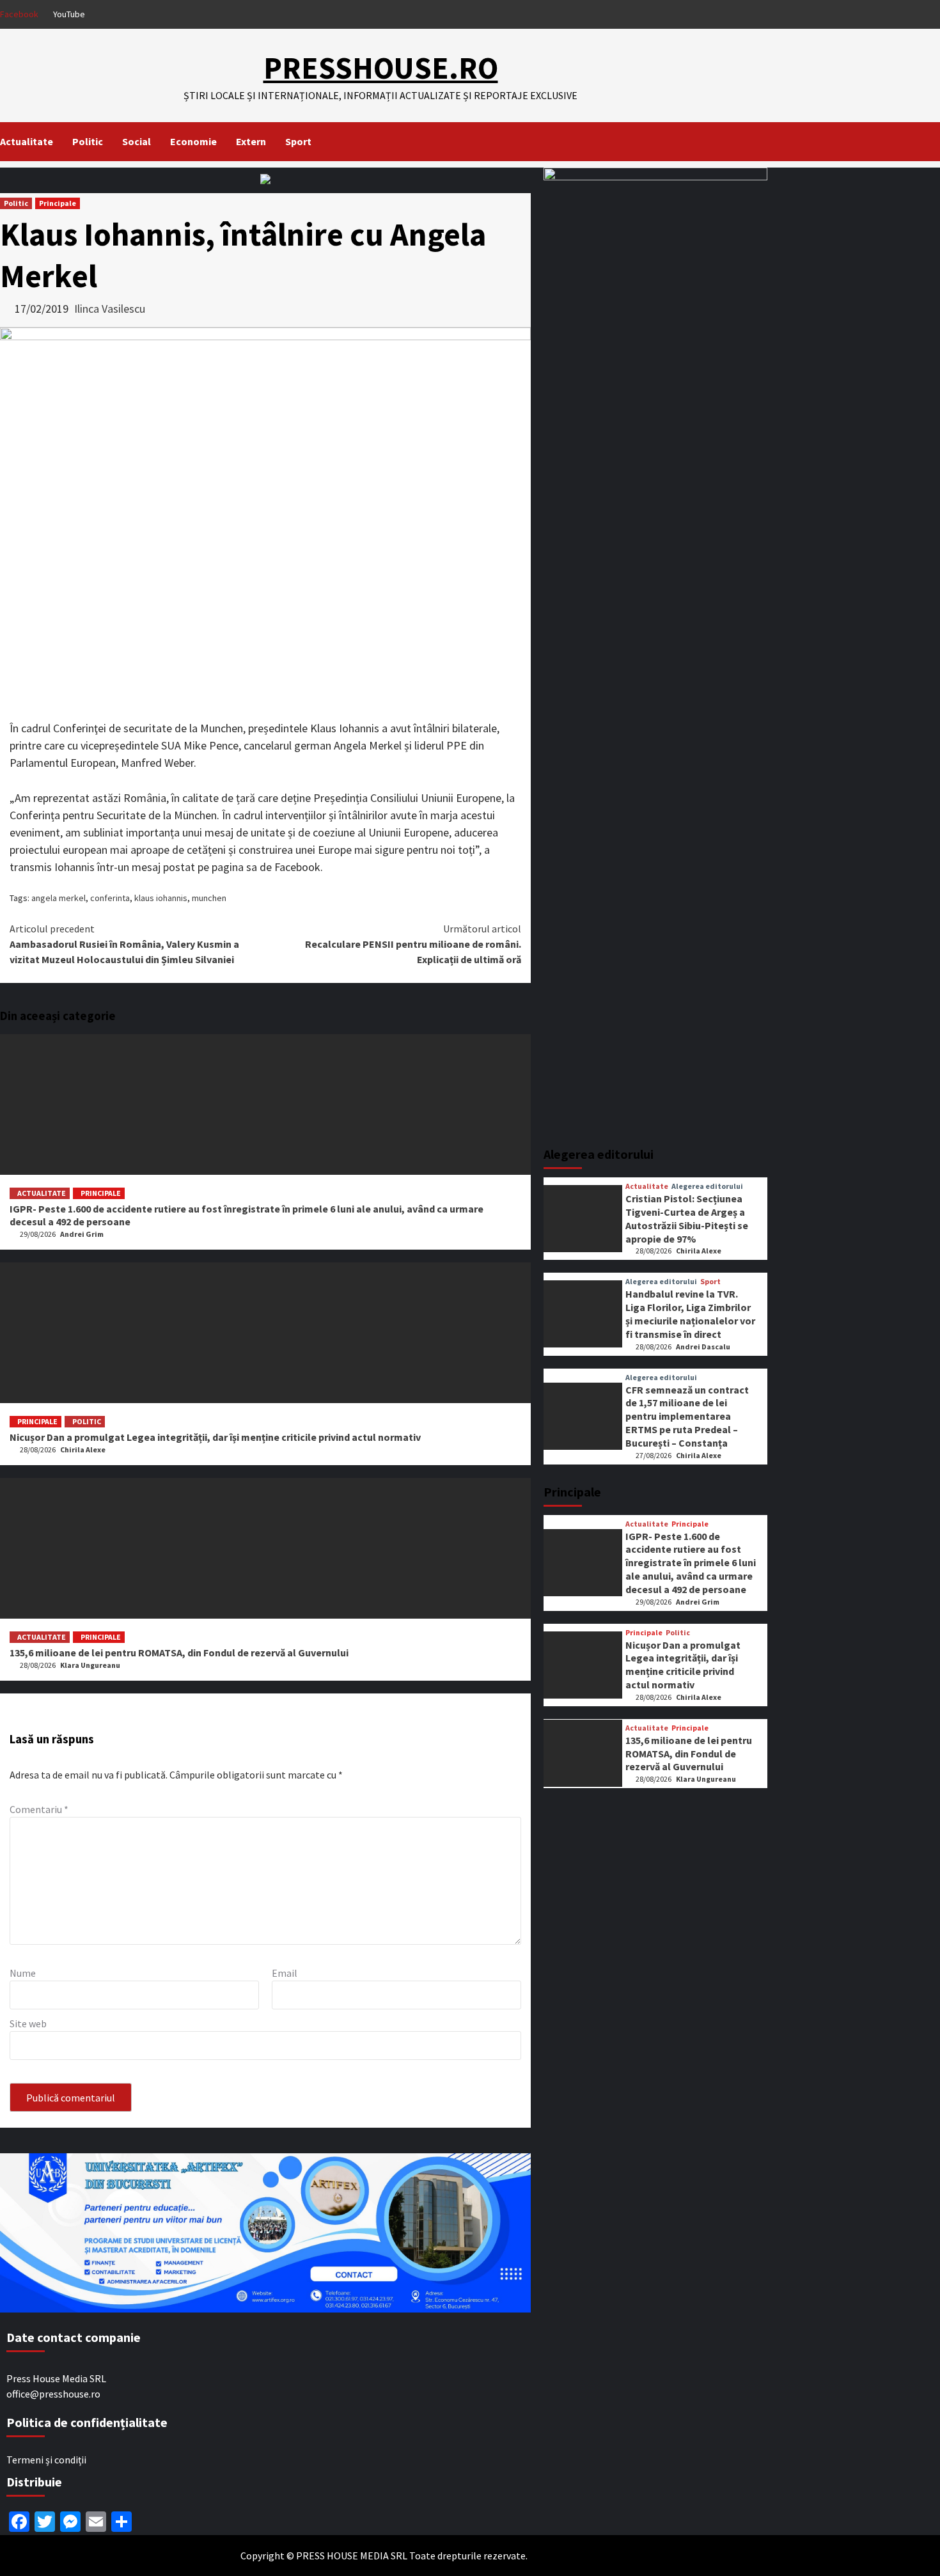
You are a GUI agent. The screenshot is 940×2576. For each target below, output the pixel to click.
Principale (58, 203)
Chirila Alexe (83, 1449)
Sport (298, 141)
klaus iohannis (161, 898)
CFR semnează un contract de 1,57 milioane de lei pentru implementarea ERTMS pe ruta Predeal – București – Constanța (687, 1416)
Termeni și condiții (46, 2460)
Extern (251, 141)
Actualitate (27, 141)
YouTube (69, 14)
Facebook (19, 14)
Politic (88, 141)
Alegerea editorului (707, 1186)
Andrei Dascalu (703, 1347)
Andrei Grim (82, 1234)
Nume (23, 1973)
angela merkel (59, 898)
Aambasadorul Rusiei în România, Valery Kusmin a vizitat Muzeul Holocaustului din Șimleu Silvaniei (124, 944)
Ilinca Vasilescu (110, 309)
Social (137, 141)
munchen (209, 898)
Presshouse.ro (381, 68)
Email (285, 1973)
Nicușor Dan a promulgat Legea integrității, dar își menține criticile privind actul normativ (215, 1437)
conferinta (110, 898)
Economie (193, 141)
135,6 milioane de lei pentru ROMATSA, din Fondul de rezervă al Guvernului (179, 1653)
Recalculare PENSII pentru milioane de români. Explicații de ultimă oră (413, 944)
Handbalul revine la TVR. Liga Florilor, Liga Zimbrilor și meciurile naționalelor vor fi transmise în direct (690, 1314)
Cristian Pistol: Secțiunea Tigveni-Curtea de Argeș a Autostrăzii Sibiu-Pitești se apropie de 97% (687, 1218)
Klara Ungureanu (90, 1665)
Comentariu (39, 1809)
